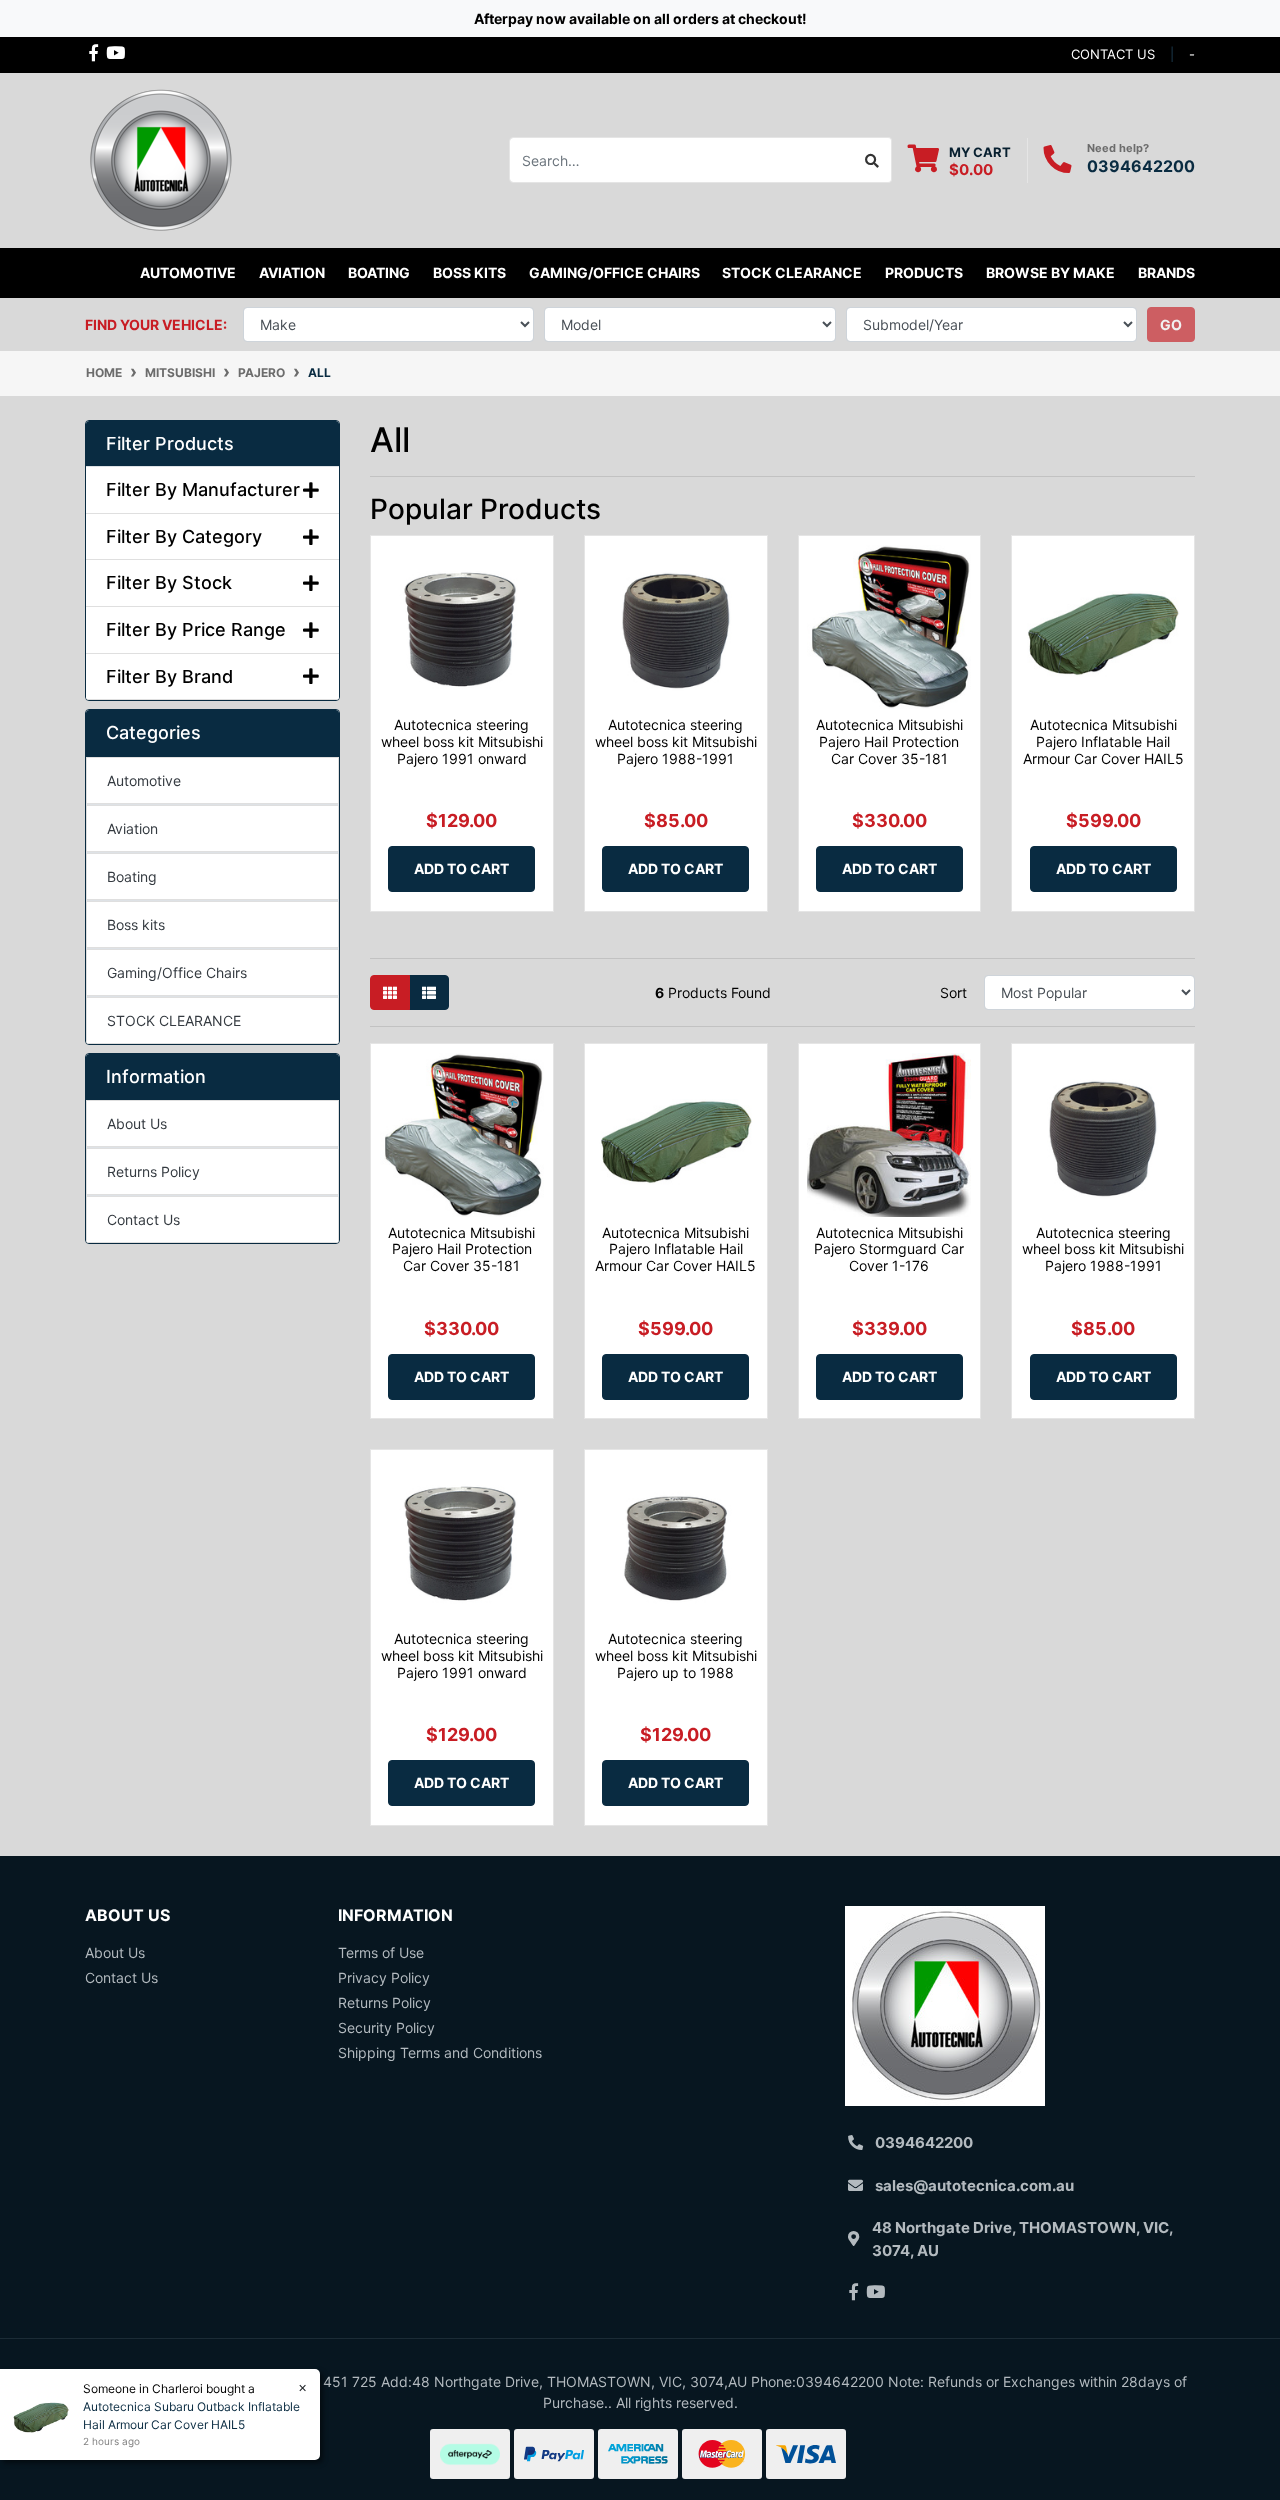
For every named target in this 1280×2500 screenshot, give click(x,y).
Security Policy (386, 2027)
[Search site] (872, 160)
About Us (137, 1123)
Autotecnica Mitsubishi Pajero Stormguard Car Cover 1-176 (889, 1249)
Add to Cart (461, 868)
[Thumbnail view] (390, 992)
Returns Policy (153, 1171)
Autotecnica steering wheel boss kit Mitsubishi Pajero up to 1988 (676, 1655)
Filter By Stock (169, 582)
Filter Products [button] (170, 443)
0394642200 (1141, 166)
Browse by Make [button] (1050, 272)
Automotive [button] (188, 272)
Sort (953, 992)
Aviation (132, 828)
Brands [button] (1166, 272)
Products (924, 272)
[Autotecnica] (160, 158)
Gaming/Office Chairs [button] (614, 272)
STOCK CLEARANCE (792, 272)
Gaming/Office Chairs (177, 972)
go (1171, 324)
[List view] (429, 992)
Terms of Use (381, 1952)
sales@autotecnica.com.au (974, 2185)
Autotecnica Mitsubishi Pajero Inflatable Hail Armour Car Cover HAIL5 (1103, 741)
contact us (1113, 54)
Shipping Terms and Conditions (440, 2052)
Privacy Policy (384, 1977)
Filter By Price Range (196, 629)
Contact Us (143, 1219)
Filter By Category (184, 536)
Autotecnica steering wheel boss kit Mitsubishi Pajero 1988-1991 (676, 741)
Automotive (144, 780)
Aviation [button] (292, 272)
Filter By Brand (169, 676)
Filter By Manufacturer (203, 489)
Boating (132, 876)
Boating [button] (379, 272)
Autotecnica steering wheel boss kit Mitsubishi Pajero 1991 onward (462, 741)
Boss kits (469, 272)
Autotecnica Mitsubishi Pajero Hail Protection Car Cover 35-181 (889, 741)
